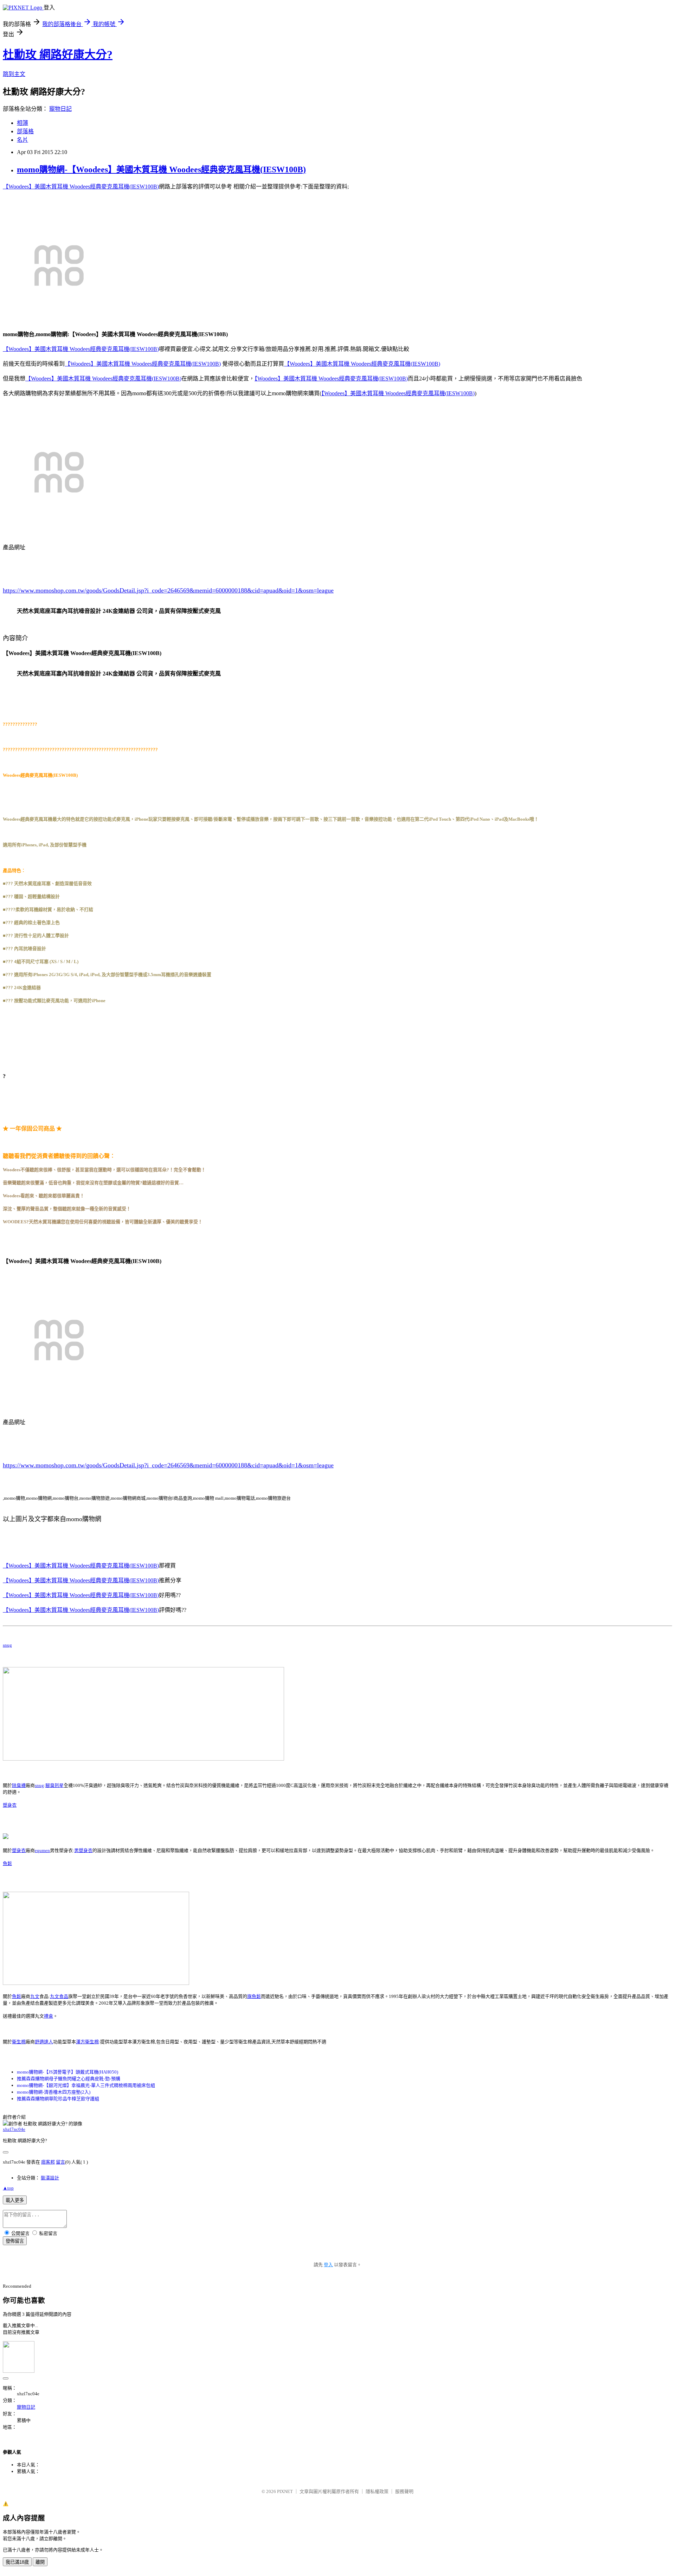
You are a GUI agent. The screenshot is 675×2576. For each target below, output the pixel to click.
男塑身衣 (83, 1850)
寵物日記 (60, 109)
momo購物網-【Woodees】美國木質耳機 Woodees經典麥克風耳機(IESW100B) (161, 169)
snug (7, 1645)
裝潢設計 (50, 2178)
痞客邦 (48, 2162)
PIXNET (285, 2491)
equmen (42, 1850)
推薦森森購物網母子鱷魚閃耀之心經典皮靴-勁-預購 (69, 2079)
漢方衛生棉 (87, 2042)
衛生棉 (19, 2042)
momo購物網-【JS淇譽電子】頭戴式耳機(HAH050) (67, 2072)
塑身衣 (10, 1805)
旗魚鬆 (254, 1996)
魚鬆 (7, 1863)
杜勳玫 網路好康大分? (58, 55)
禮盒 (49, 2016)
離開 (40, 2562)
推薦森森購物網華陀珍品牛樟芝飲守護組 (58, 2099)
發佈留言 (15, 2241)
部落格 (25, 131)
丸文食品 (59, 1996)
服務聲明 (404, 2491)
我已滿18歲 (17, 2562)
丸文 (35, 1996)
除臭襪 (19, 1785)
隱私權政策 (377, 2491)
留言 (60, 2162)
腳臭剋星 (54, 1785)
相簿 (22, 123)
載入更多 (15, 2200)
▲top (8, 2188)
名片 (22, 140)
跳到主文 (14, 74)
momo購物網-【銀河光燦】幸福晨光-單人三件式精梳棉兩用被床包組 (86, 2085)
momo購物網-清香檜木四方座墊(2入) (54, 2092)
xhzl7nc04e (14, 2129)
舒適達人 (44, 2042)
